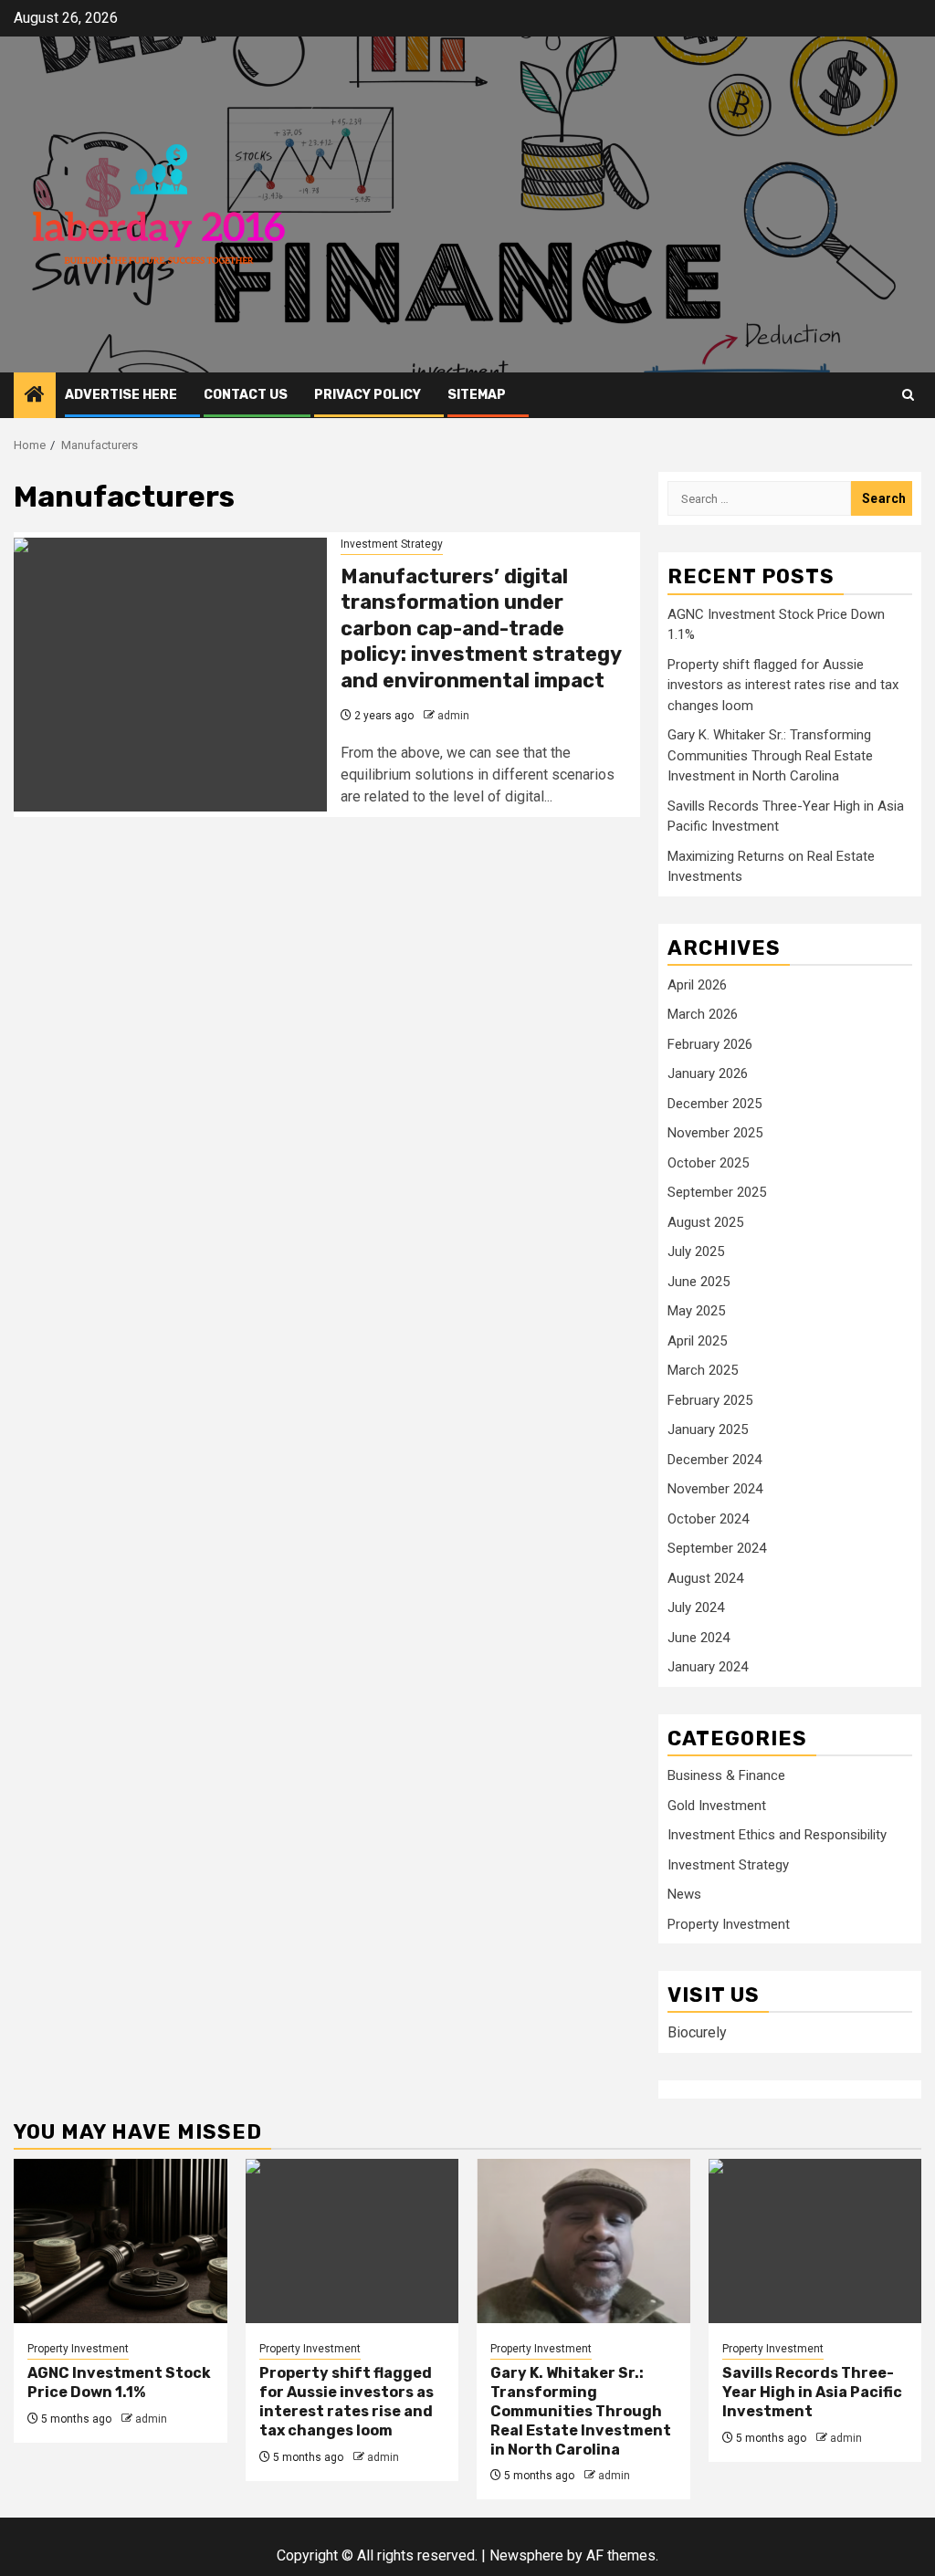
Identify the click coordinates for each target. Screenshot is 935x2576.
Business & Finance (726, 1775)
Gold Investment (717, 1806)
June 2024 (699, 1638)
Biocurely (697, 2032)
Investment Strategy (392, 544)
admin (453, 716)
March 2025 (703, 1370)
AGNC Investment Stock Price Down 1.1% (119, 2382)
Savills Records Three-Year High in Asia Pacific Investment (812, 2392)
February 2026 (710, 1044)
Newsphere (526, 2555)
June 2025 (699, 1282)
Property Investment (729, 1924)
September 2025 (717, 1192)
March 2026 (703, 1014)
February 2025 (710, 1400)
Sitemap (477, 395)
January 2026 (708, 1073)
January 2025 (708, 1429)
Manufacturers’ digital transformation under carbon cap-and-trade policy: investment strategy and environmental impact (481, 628)
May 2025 (696, 1311)
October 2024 (708, 1519)
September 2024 (717, 1548)
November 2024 (715, 1489)
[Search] (908, 395)
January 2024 (708, 1667)
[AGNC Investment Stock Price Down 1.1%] (121, 2241)
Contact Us (246, 395)
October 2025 (708, 1163)
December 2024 (714, 1460)
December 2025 (714, 1104)
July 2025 (696, 1251)
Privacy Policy (368, 395)
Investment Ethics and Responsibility (777, 1835)
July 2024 (696, 1607)
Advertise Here (121, 395)
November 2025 (715, 1133)
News (684, 1894)
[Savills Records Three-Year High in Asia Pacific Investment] (815, 2241)
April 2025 (697, 1341)
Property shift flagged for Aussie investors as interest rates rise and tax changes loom (783, 685)
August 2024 (705, 1578)
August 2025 (705, 1222)
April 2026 (697, 985)
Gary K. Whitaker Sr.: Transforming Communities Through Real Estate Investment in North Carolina (770, 755)
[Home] (35, 396)
